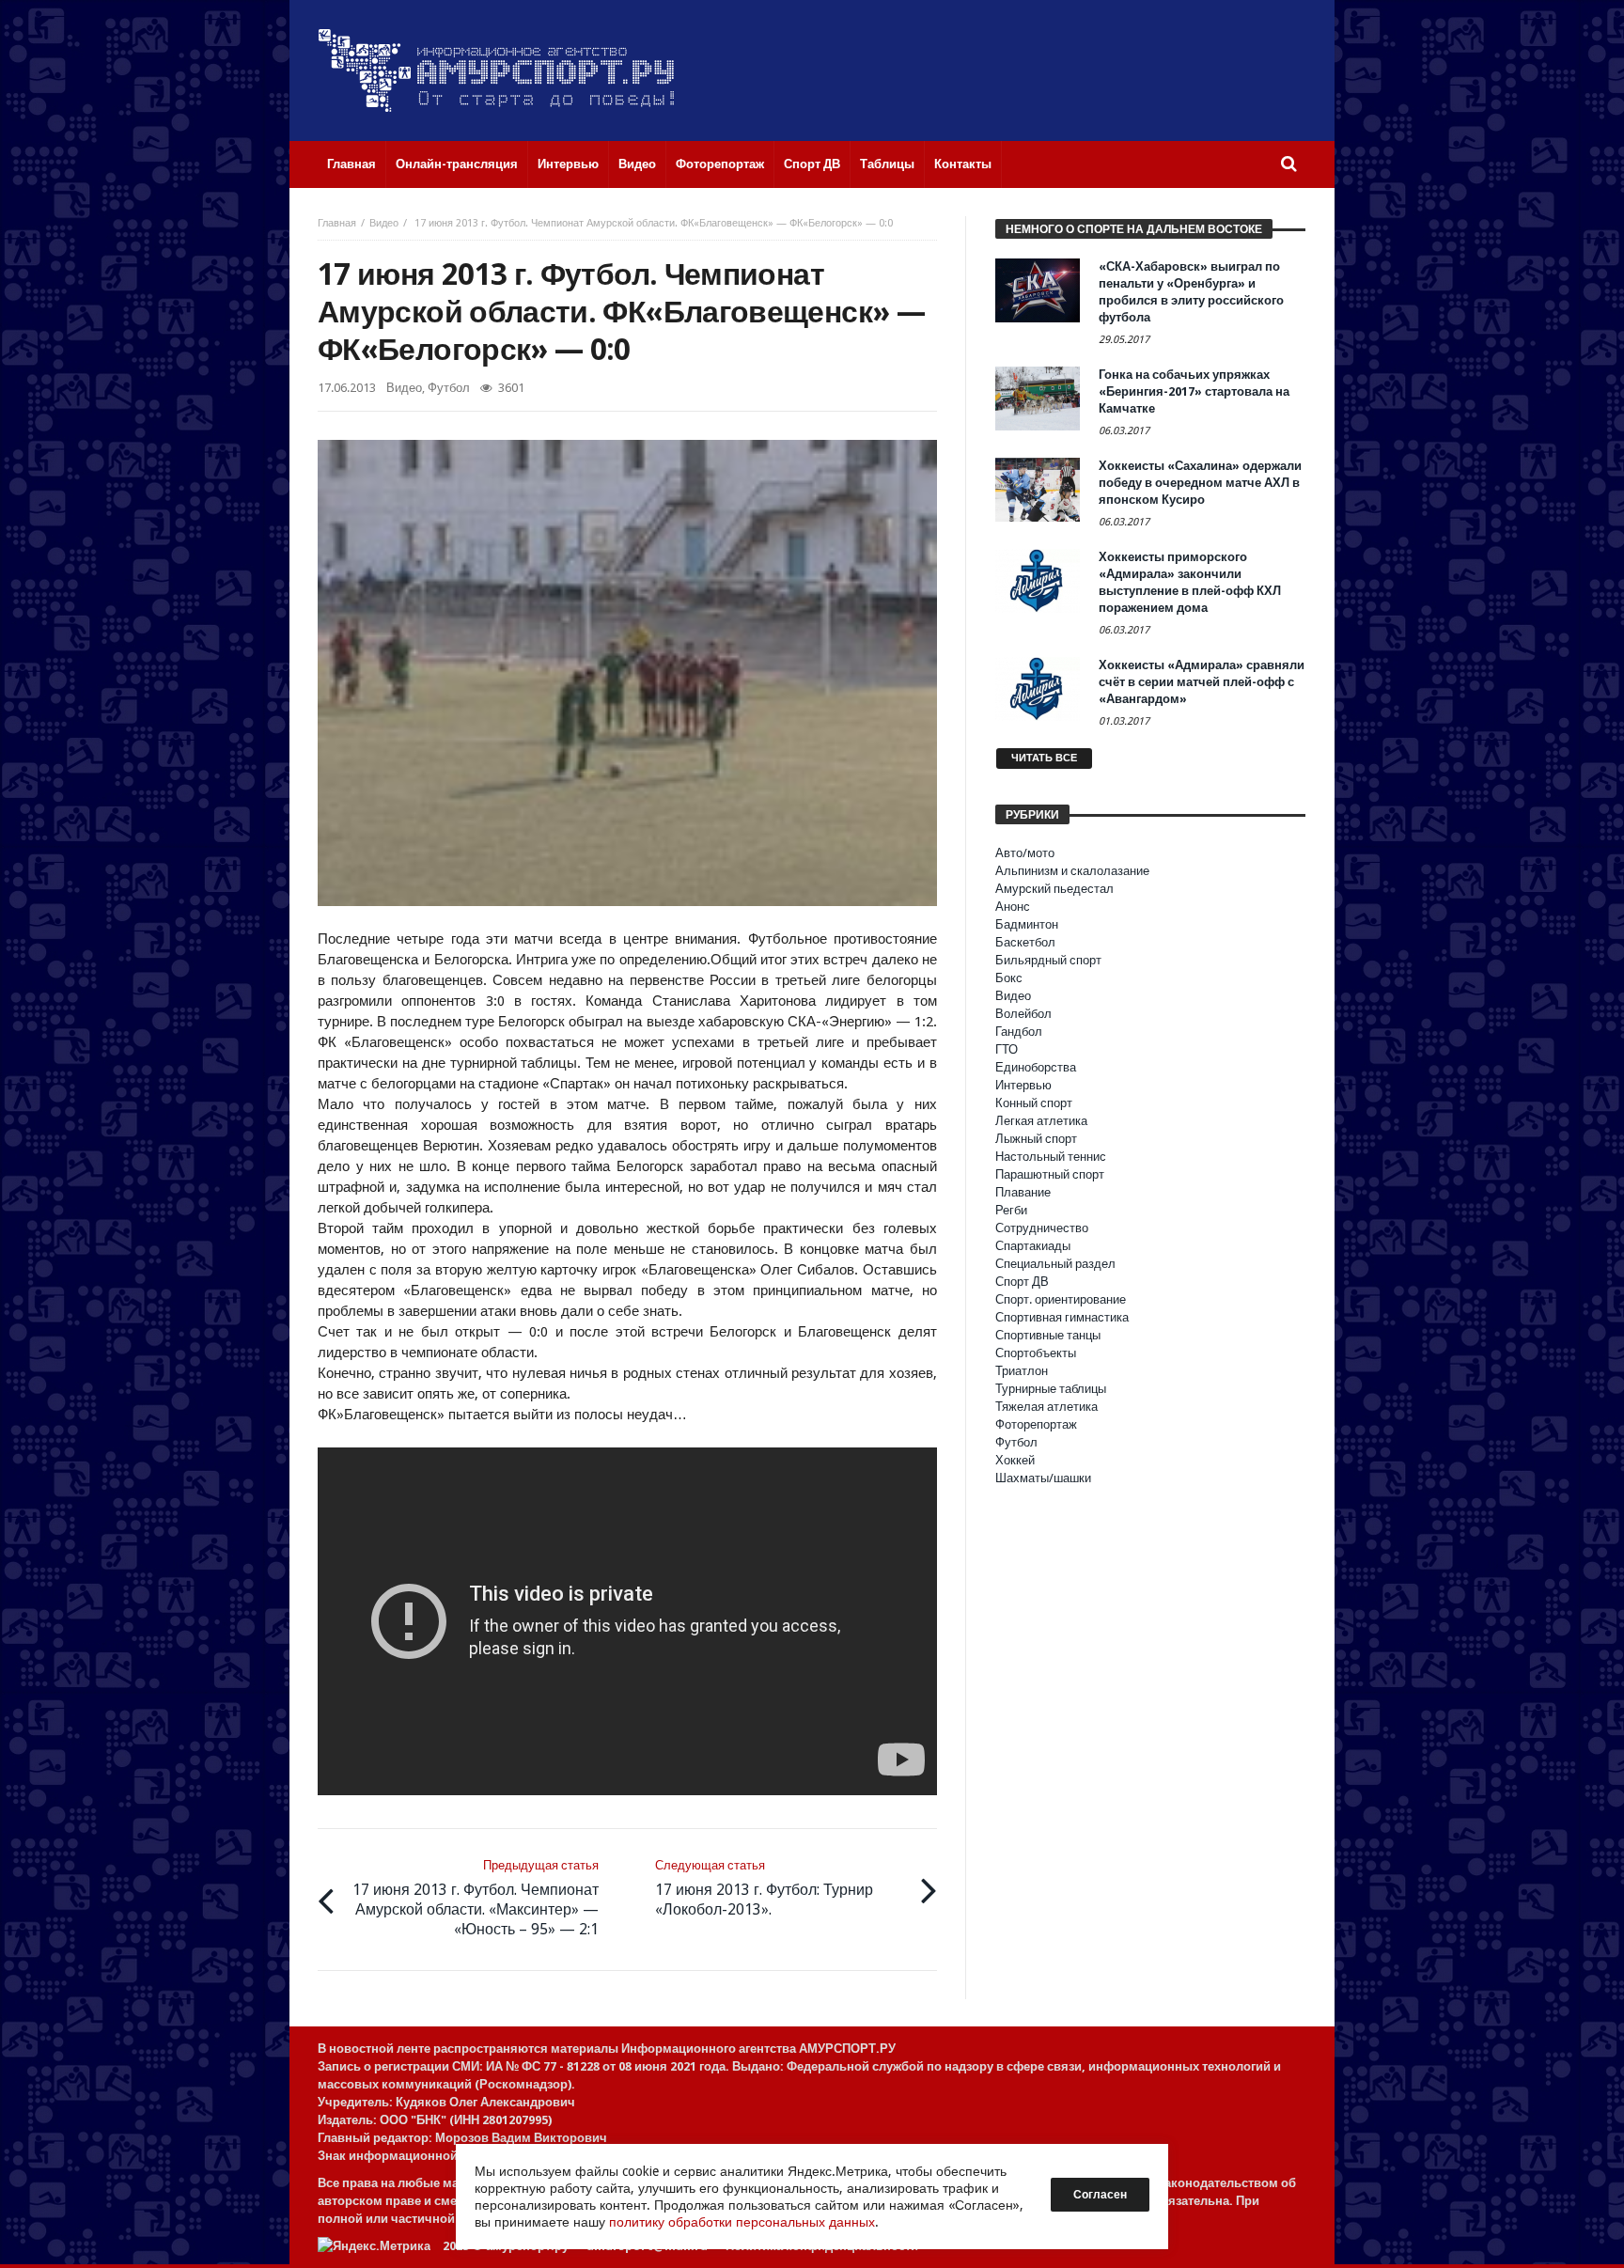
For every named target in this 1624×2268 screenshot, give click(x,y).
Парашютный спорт (1050, 1174)
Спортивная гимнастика (1062, 1317)
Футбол (449, 388)
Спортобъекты (1036, 1353)
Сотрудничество (1042, 1228)
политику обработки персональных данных (742, 2222)
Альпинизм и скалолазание (1072, 871)
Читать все (1044, 758)
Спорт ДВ (1022, 1282)
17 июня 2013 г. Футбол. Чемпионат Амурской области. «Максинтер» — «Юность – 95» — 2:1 (476, 1898)
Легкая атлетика (1041, 1121)
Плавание (1023, 1192)
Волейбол (1023, 1014)
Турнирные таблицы (1051, 1389)
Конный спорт (1034, 1103)
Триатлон (1022, 1371)
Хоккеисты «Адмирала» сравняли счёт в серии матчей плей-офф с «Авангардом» (1202, 682)
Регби (1011, 1210)
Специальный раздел (1055, 1264)
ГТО (1007, 1049)
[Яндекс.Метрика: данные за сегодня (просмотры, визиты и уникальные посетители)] (374, 2246)
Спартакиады (1033, 1246)
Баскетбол (1025, 942)
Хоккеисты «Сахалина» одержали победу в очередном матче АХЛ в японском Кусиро (1200, 483)
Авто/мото (1025, 853)
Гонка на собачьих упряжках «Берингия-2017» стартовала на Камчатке (1194, 391)
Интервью (1023, 1085)
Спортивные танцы (1048, 1335)
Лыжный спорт (1036, 1139)
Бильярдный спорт (1048, 960)
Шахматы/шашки (1043, 1478)
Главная (337, 223)
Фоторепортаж (1036, 1424)
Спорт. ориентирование (1061, 1299)
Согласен (1100, 2195)
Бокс (1009, 978)
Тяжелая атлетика (1046, 1407)
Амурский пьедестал (1054, 889)
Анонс (1013, 907)
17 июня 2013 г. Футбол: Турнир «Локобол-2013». (764, 1888)
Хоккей (1015, 1460)
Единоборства (1036, 1067)
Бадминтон (1027, 924)
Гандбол (1019, 1032)
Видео (384, 223)
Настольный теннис (1051, 1157)
